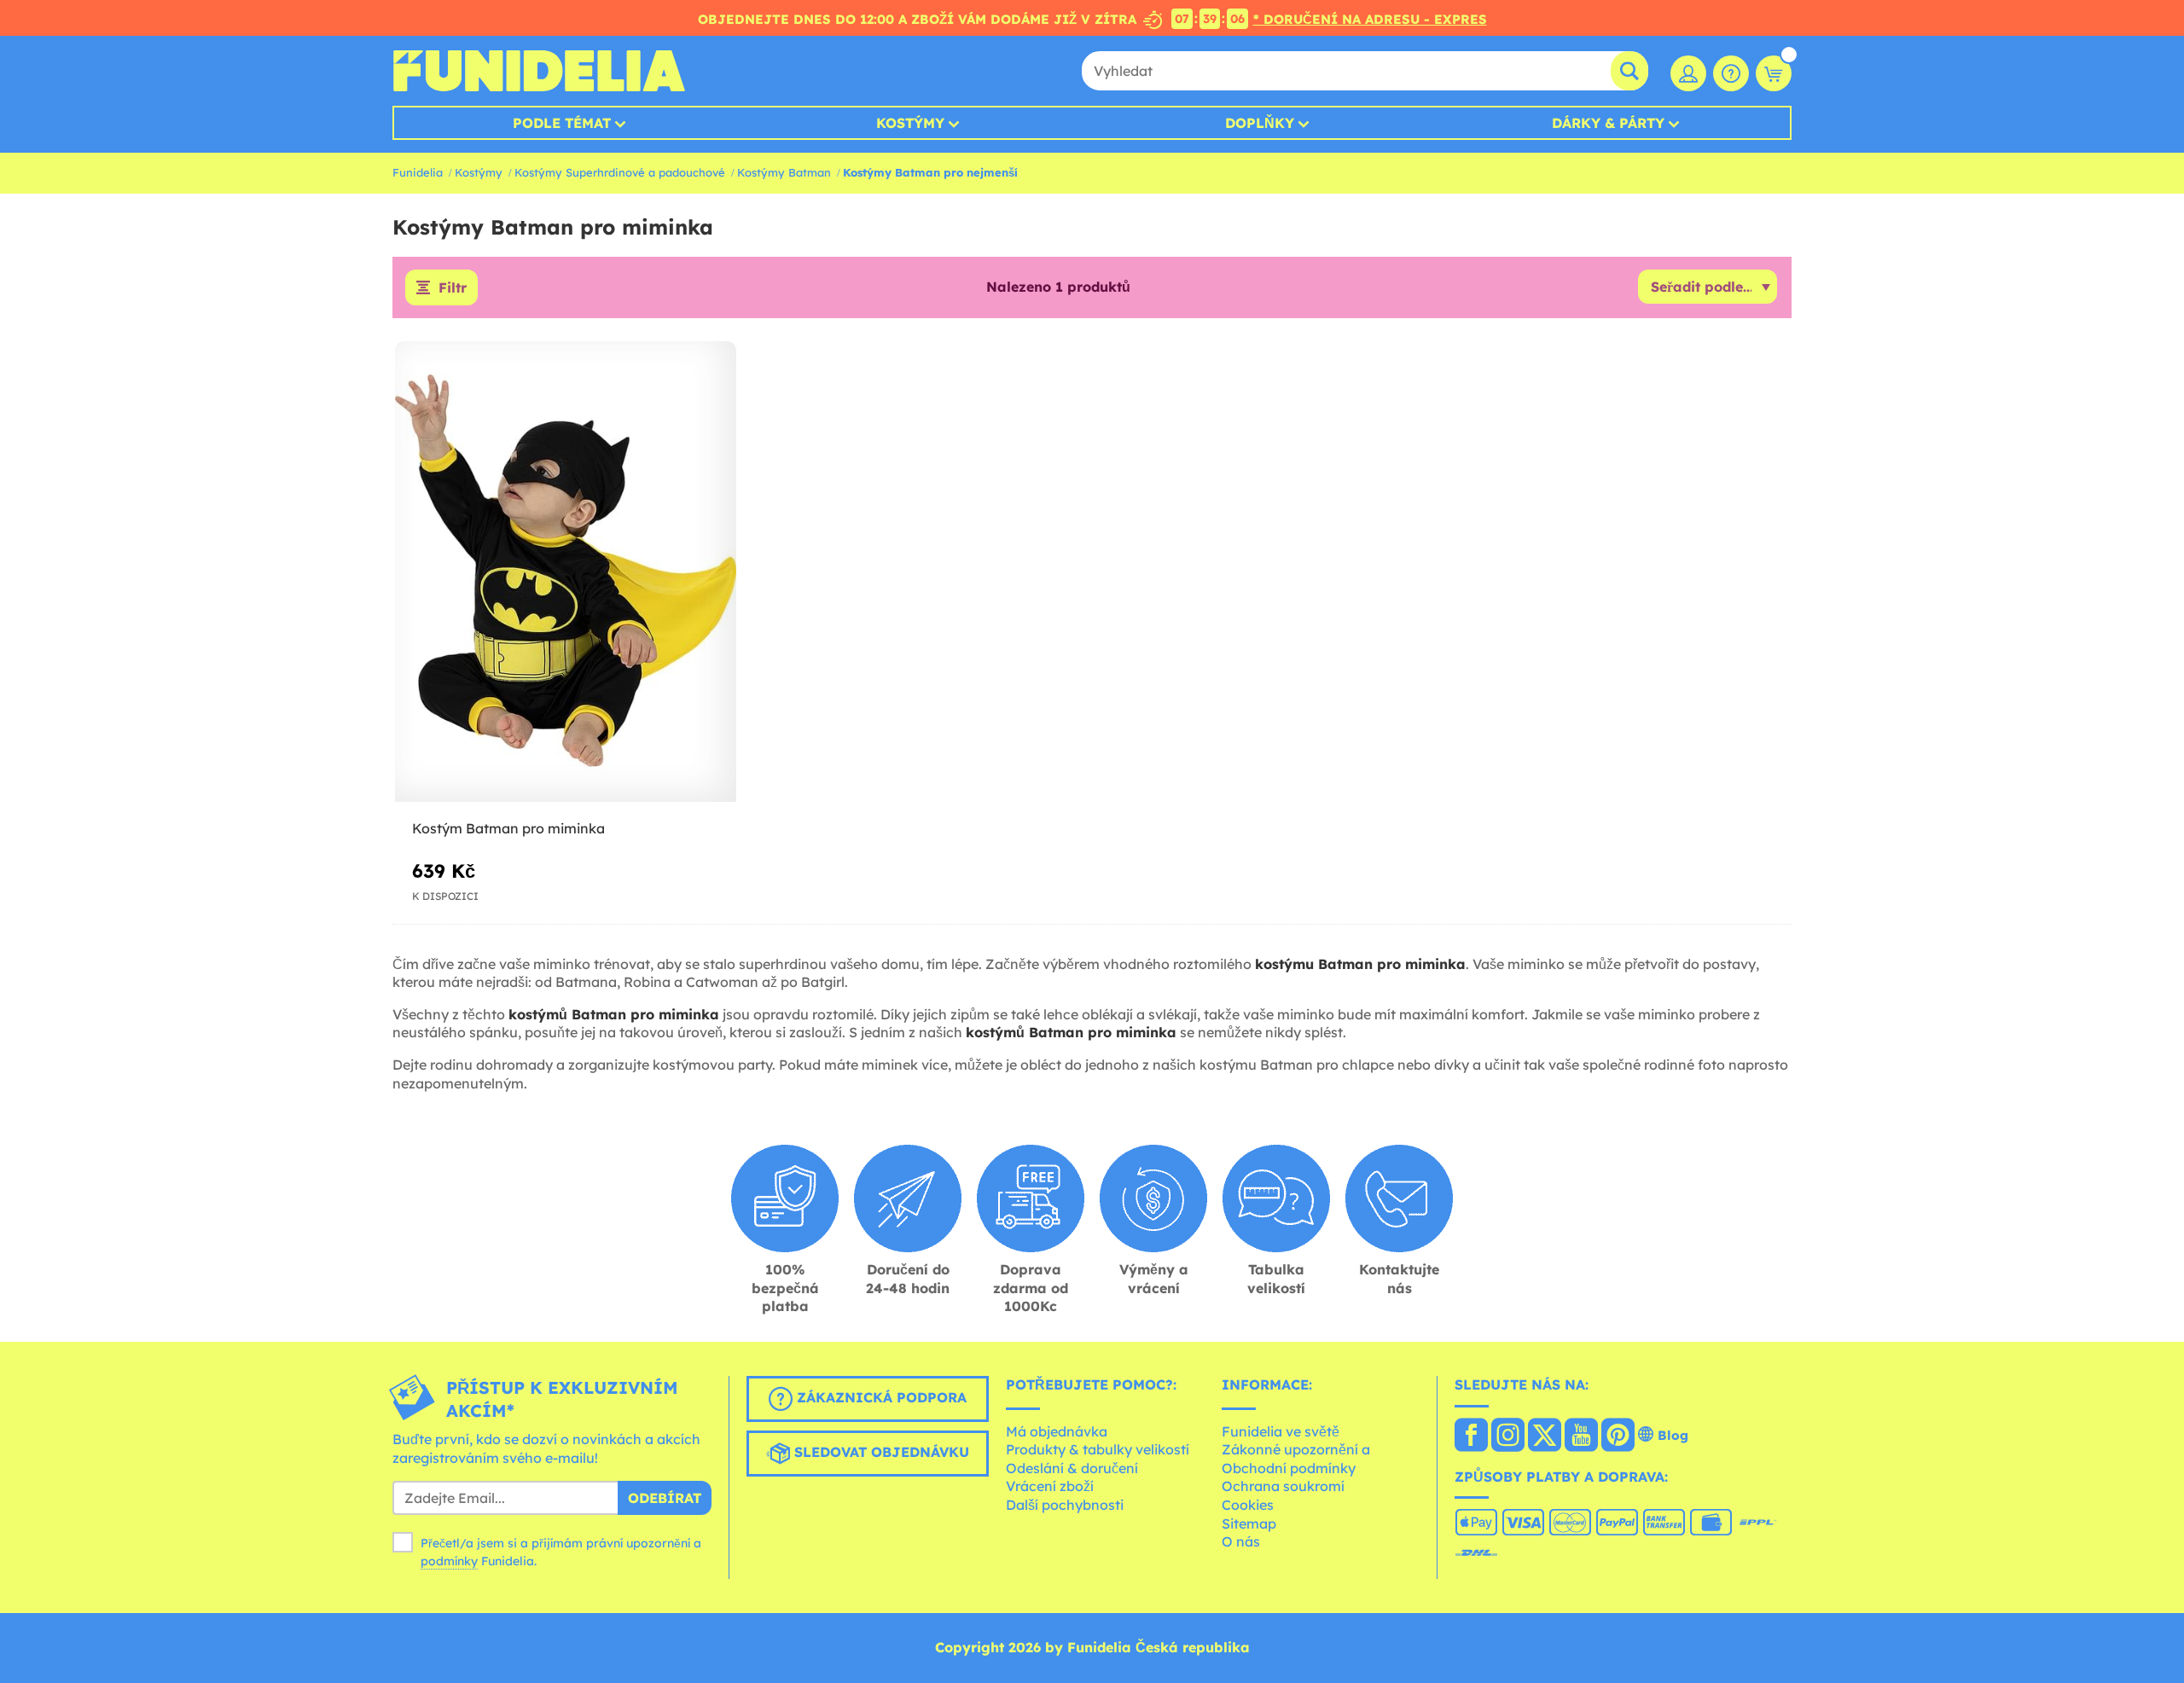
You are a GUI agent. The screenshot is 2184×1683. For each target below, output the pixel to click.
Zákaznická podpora (880, 1397)
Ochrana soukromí (1283, 1486)
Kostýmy (910, 123)
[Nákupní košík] (1774, 73)
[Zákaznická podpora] (1731, 73)
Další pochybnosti (1065, 1505)
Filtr (453, 287)
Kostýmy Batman (784, 172)
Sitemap (1249, 1523)
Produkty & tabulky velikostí (1098, 1449)
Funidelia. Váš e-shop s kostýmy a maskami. (539, 71)
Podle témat (562, 123)
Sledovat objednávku (880, 1452)
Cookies (1248, 1505)
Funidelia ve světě (1281, 1431)
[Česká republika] (1471, 1436)
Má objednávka (1057, 1431)
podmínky (449, 1561)
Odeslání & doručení (1072, 1468)
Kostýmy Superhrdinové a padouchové (620, 172)
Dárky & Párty (1608, 123)
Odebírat (665, 1498)
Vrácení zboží (1050, 1486)
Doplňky (1260, 123)
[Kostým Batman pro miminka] (566, 572)
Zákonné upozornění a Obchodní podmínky (1296, 1459)
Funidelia (418, 172)
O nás (1241, 1541)
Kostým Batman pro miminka (508, 828)
